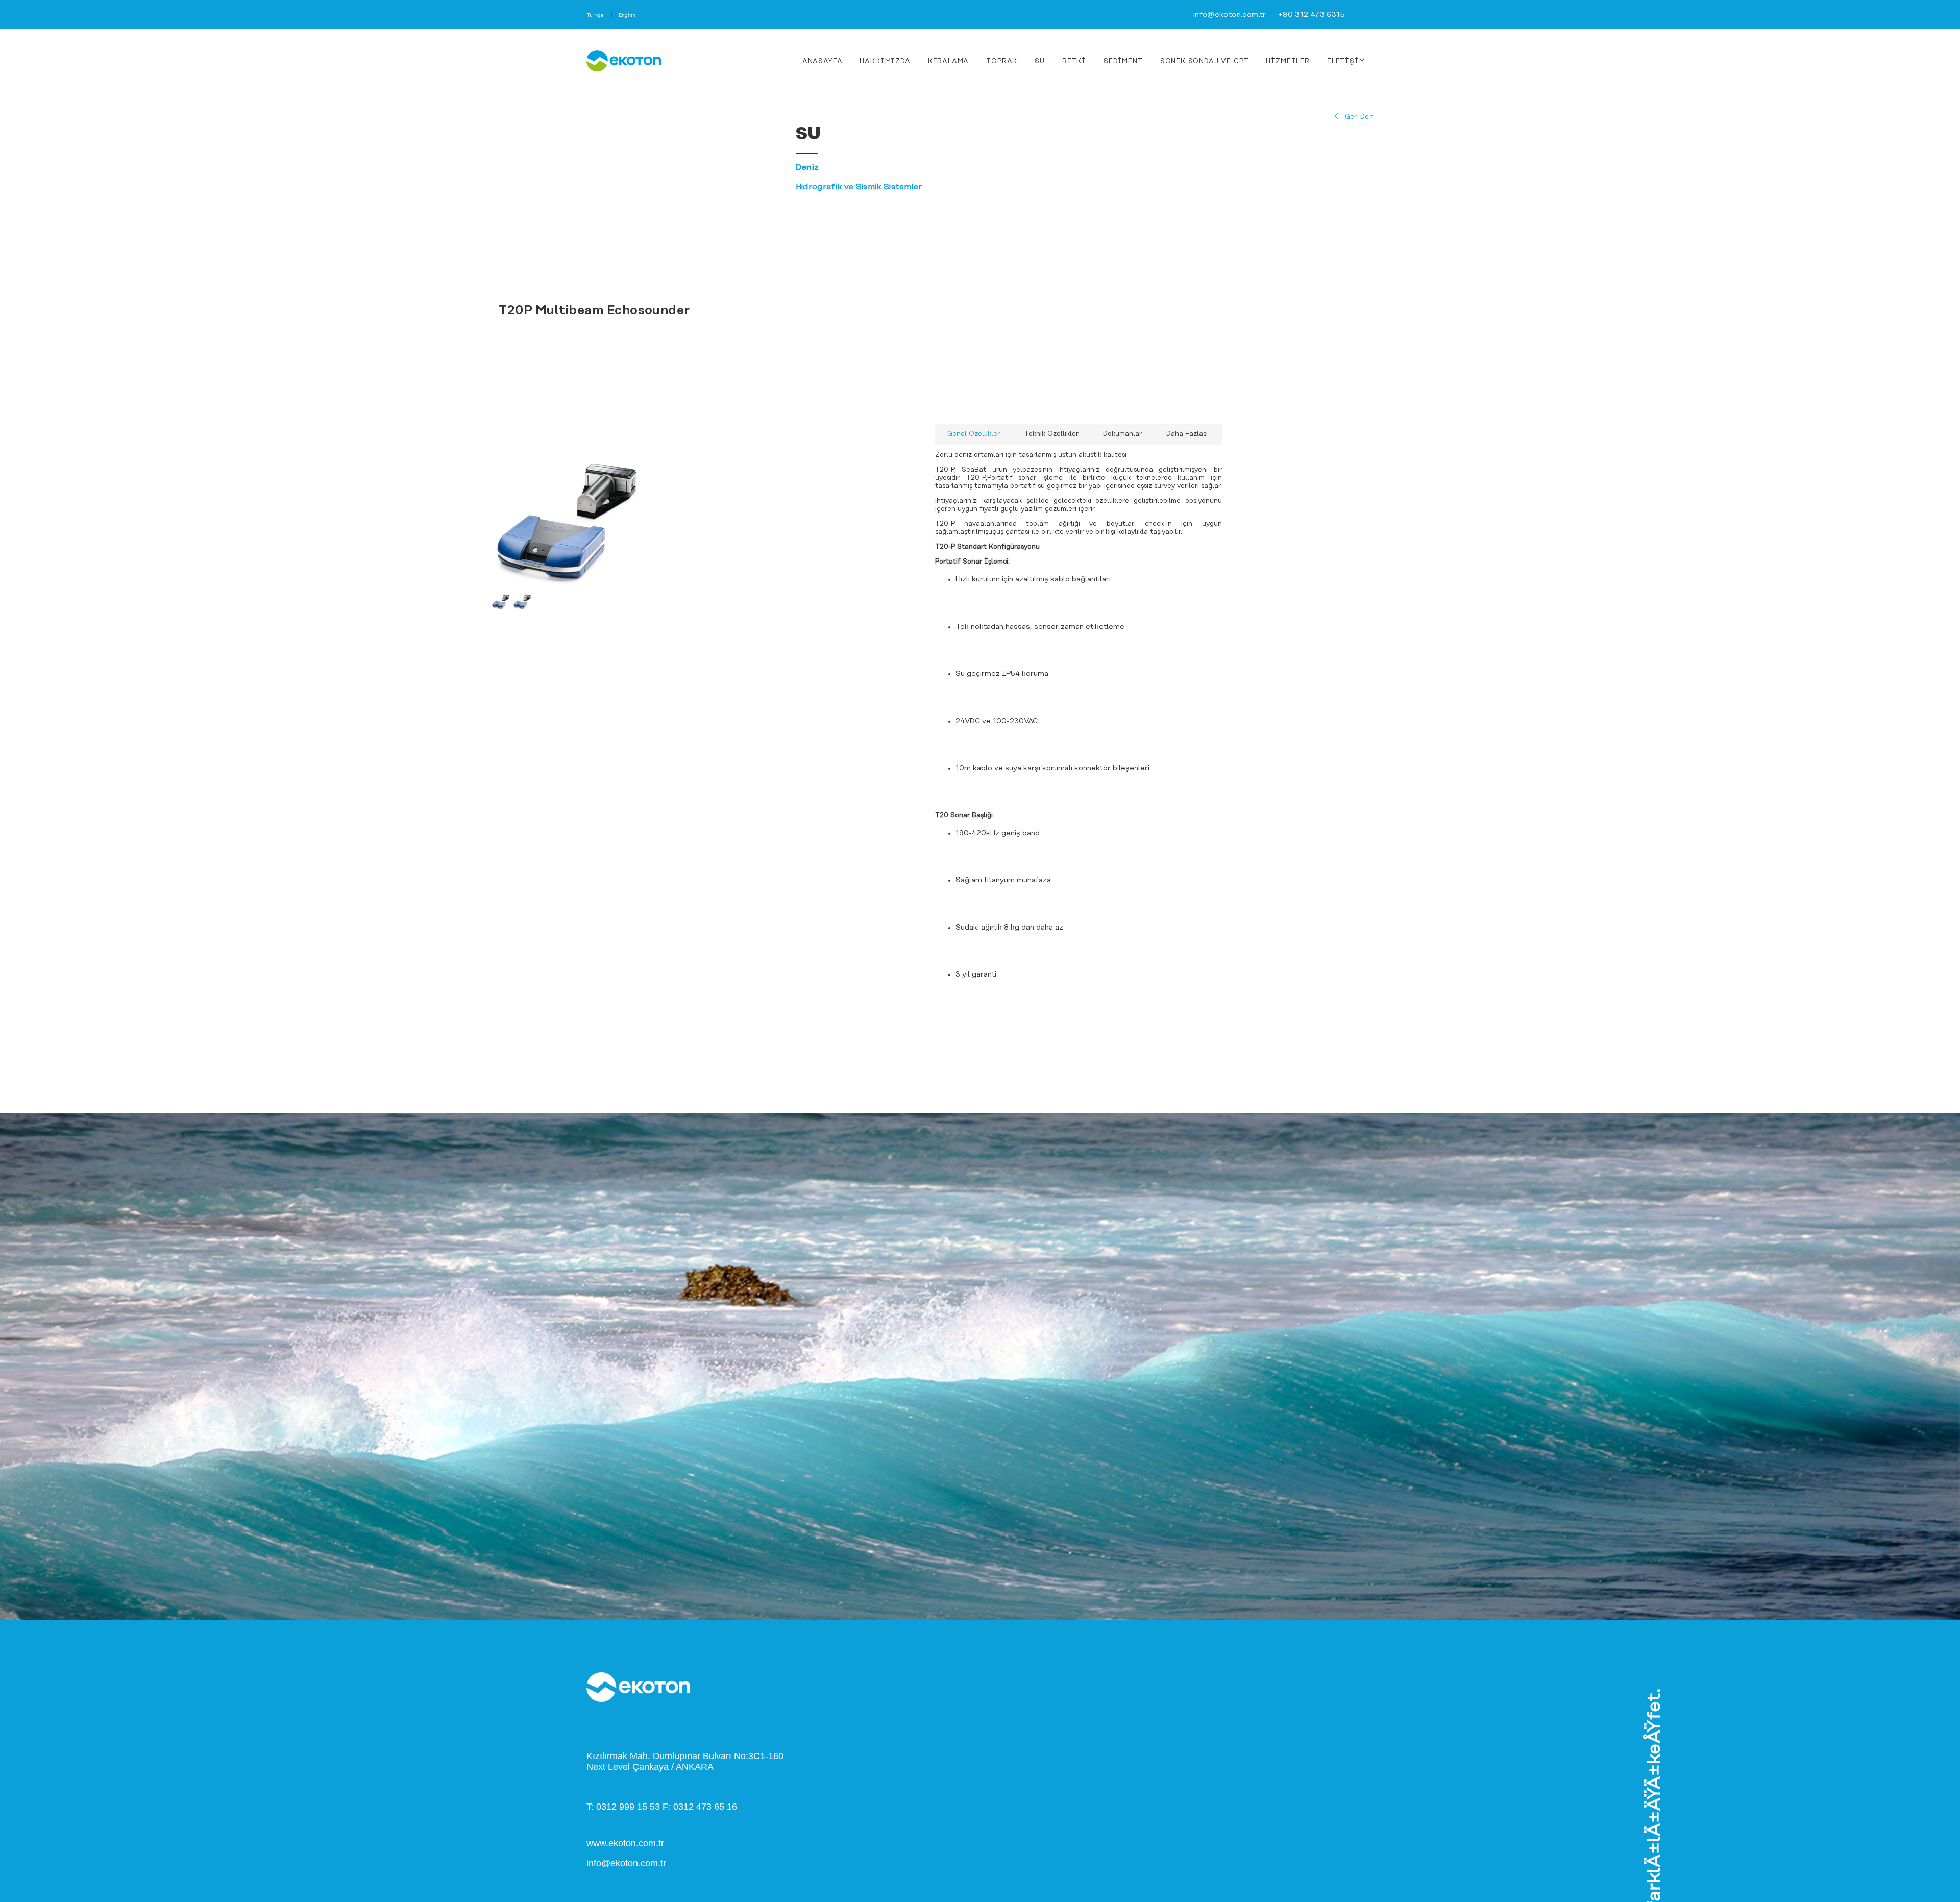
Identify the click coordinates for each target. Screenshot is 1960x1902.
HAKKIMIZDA (885, 62)
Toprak (1002, 62)
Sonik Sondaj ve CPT (1205, 62)
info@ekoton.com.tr (1230, 15)
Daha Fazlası (1187, 434)
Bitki (1074, 62)
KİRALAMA (949, 62)
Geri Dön (1359, 117)
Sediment (1123, 62)
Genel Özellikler (974, 434)
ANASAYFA (823, 62)
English (627, 16)
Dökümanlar (1122, 434)
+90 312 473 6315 (1312, 15)
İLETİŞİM (1346, 62)
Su (1040, 62)
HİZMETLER (1288, 62)
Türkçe (595, 16)
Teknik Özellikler (1051, 434)
